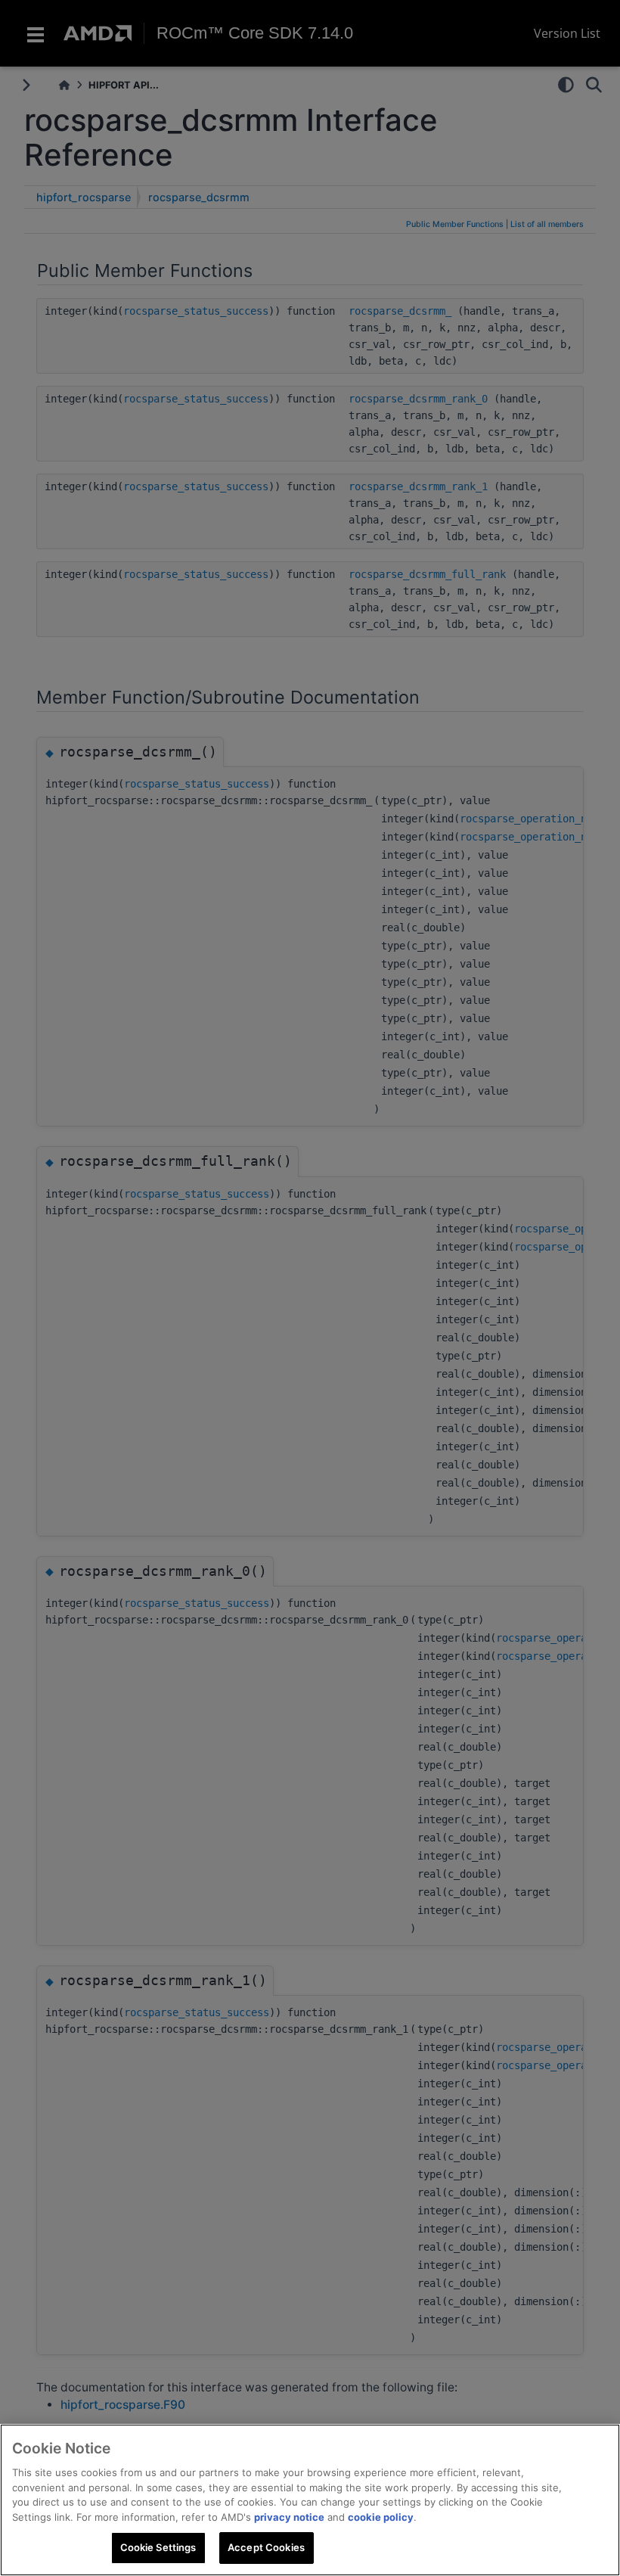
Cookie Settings (158, 2547)
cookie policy (381, 2517)
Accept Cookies (266, 2547)
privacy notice (289, 2517)
